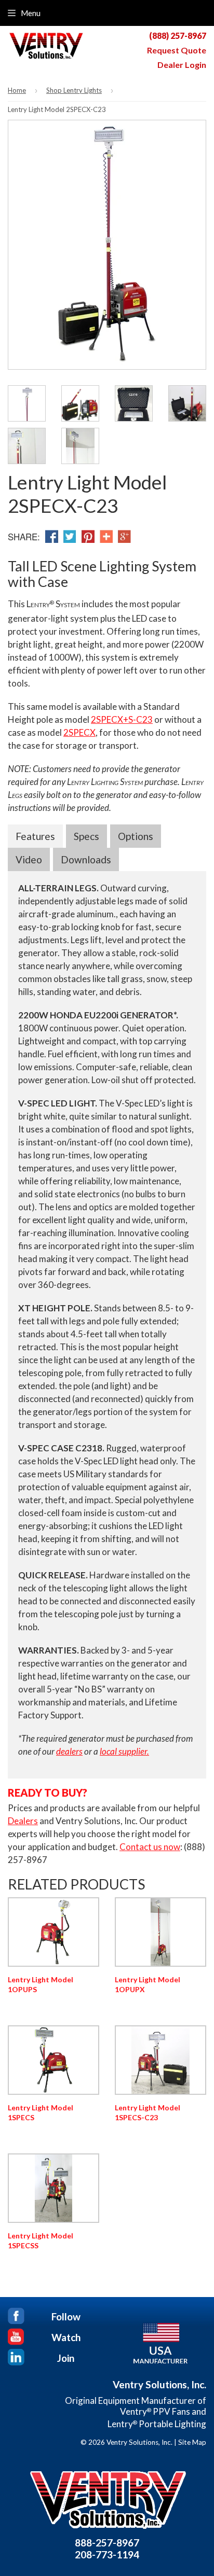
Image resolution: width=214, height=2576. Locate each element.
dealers (69, 1751)
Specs (86, 836)
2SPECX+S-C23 (122, 719)
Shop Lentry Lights (74, 90)
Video (29, 859)
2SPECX (79, 732)
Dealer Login (182, 65)
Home (17, 90)
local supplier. (124, 1751)
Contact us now (150, 1847)
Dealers (23, 1821)
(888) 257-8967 (178, 36)
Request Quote (177, 50)
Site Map (192, 2442)
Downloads (86, 859)
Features (35, 836)
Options (136, 836)
